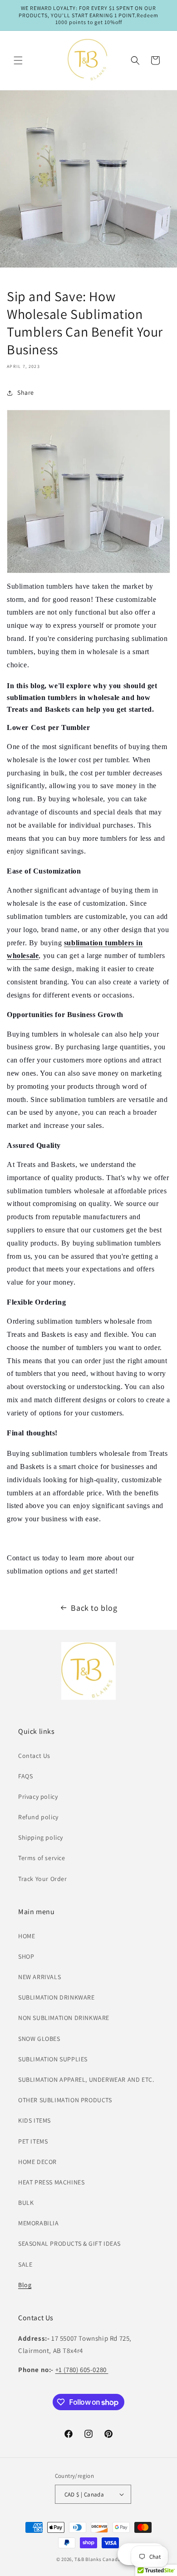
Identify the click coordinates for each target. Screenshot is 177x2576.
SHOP (26, 1956)
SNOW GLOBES (39, 2039)
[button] (18, 60)
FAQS (25, 1776)
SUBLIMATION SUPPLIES (53, 2059)
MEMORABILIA (39, 2223)
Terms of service (42, 1858)
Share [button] (26, 392)
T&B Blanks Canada (98, 2559)
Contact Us (34, 1756)
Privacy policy (38, 1797)
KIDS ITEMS (34, 2120)
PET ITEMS (33, 2141)
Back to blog (94, 1608)
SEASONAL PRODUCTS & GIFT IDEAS (69, 2243)
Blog (25, 2285)
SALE (25, 2264)
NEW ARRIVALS (39, 1977)
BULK (26, 2203)
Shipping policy (41, 1837)
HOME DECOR (37, 2162)
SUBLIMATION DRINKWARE (57, 1997)
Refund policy (38, 1817)
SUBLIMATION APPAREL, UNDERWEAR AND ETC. (86, 2080)
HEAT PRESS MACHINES (51, 2182)
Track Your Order (43, 1879)
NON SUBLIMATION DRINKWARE (64, 2018)
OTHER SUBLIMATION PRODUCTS (65, 2100)
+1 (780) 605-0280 (82, 2370)
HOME (27, 1936)
